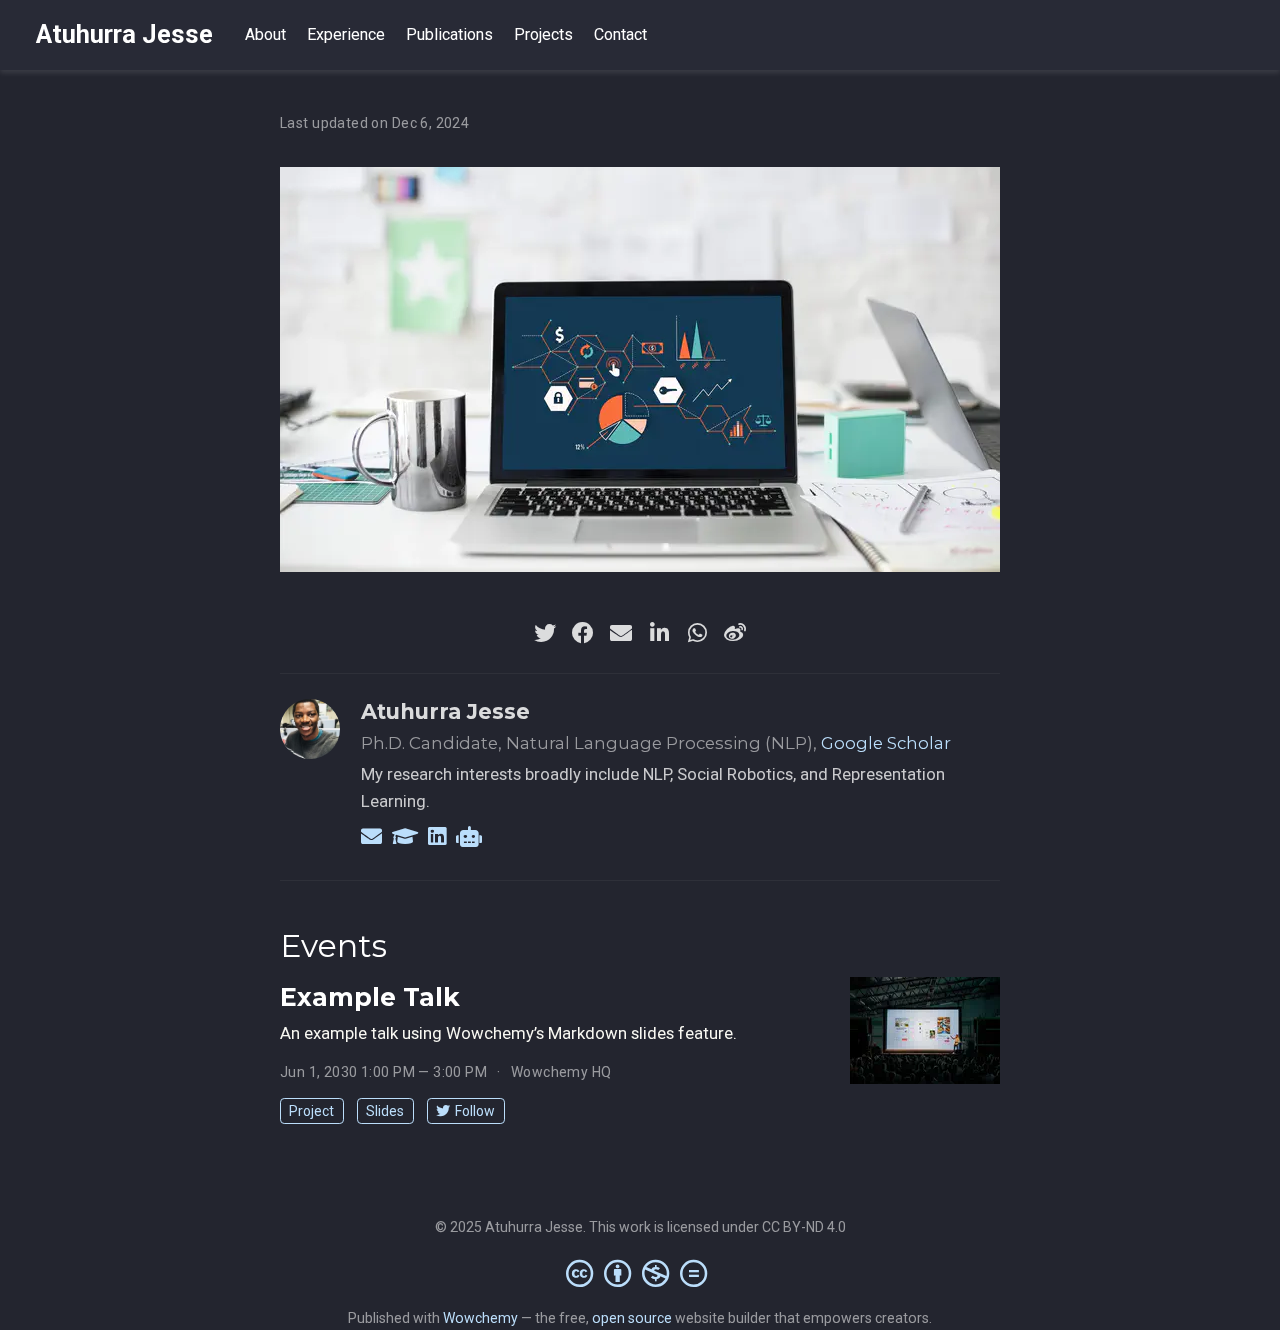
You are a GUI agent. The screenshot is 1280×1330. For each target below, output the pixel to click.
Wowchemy (480, 1318)
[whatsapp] (697, 633)
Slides (385, 1111)
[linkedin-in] (659, 633)
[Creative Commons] (640, 1273)
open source (632, 1318)
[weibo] (735, 633)
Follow (475, 1111)
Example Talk (370, 997)
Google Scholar (886, 743)
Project (311, 1111)
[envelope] (621, 633)
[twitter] (545, 633)
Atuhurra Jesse (124, 34)
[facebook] (583, 633)
